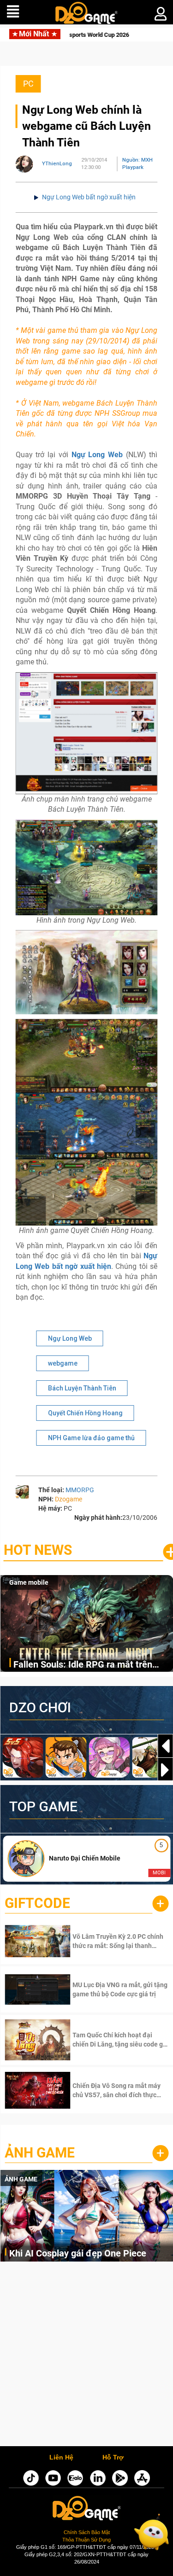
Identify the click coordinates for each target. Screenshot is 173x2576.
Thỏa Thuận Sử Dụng (86, 2540)
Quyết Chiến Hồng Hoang (85, 1413)
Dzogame (69, 1499)
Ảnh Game (40, 2153)
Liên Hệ (61, 2458)
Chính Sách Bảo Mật (87, 2532)
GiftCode (37, 1903)
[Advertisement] (86, 2356)
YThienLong (57, 164)
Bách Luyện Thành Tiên (82, 1388)
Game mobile (29, 1582)
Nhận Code (107, 1941)
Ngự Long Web (70, 1338)
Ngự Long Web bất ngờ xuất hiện (89, 197)
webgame (63, 1363)
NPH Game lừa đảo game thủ (91, 1438)
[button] (165, 1770)
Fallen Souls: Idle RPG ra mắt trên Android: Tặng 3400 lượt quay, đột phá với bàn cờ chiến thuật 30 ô (91, 1665)
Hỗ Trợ (113, 2458)
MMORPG (80, 1490)
